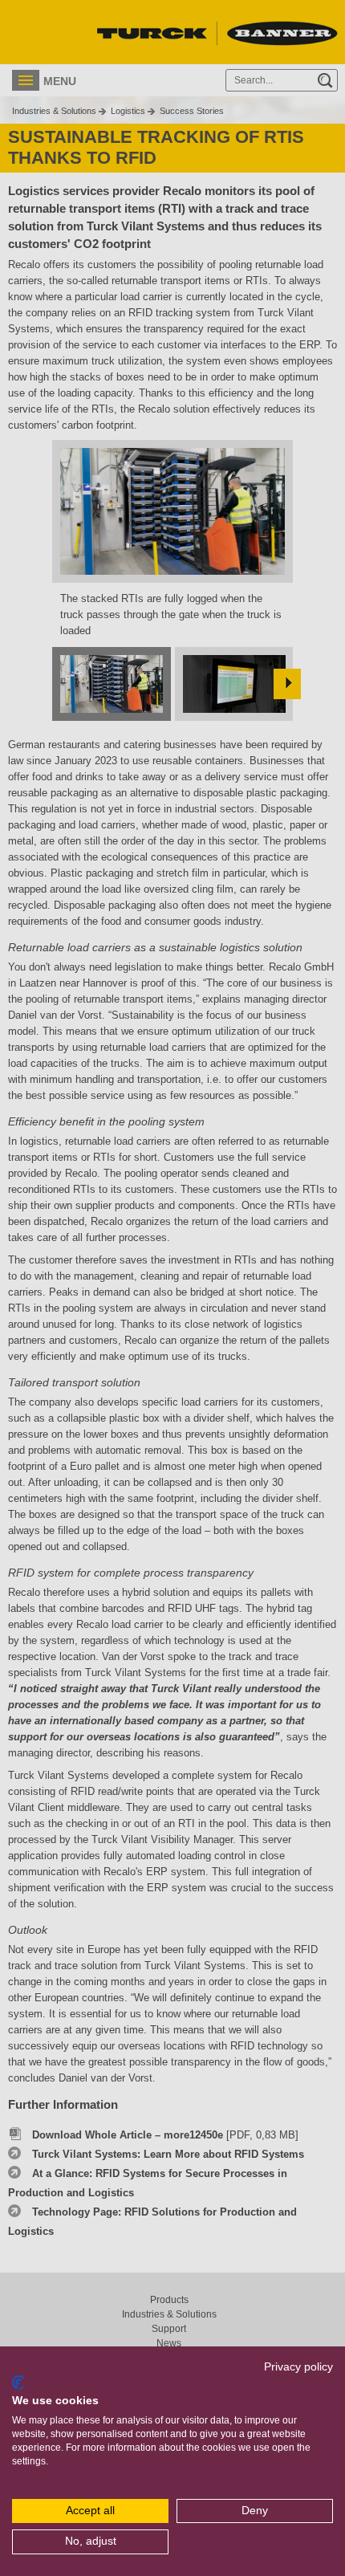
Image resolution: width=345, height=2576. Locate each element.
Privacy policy (298, 2367)
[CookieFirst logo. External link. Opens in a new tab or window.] (18, 2383)
